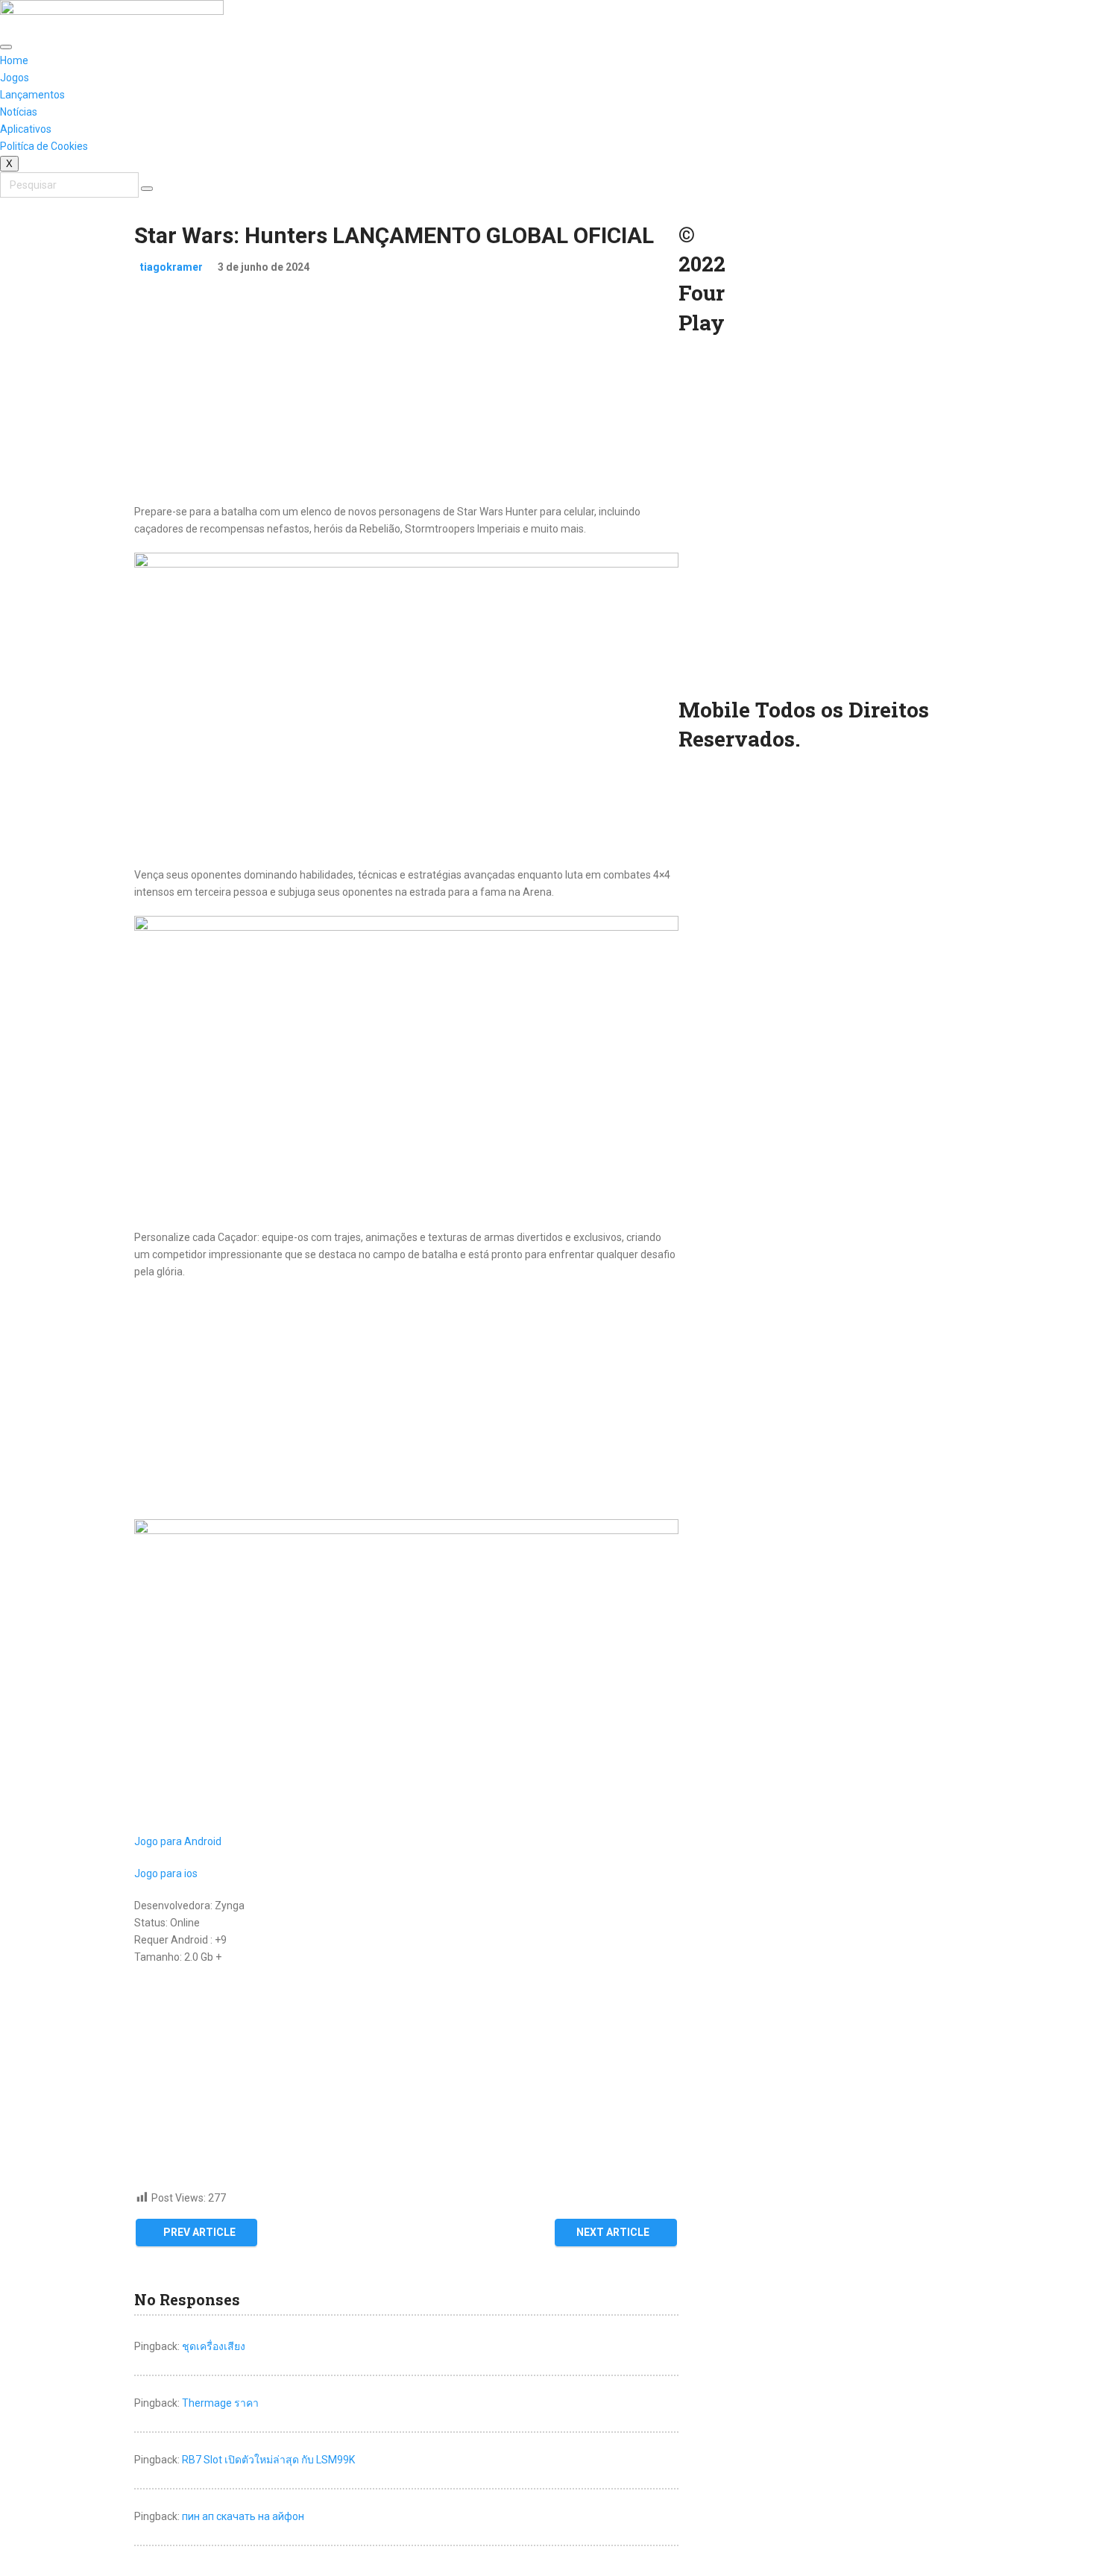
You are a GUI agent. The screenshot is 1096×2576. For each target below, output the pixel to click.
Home (14, 60)
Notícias (19, 112)
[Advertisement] (406, 399)
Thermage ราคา (220, 2403)
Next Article (613, 2232)
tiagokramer (171, 267)
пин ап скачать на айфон (243, 2516)
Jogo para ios (166, 1873)
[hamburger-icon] (6, 47)
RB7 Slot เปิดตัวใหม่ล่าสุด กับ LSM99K (268, 2460)
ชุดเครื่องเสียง (214, 2346)
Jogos (15, 78)
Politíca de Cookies (44, 146)
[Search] (147, 189)
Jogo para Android (178, 1841)
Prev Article (199, 2232)
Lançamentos (32, 95)
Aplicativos (26, 129)
